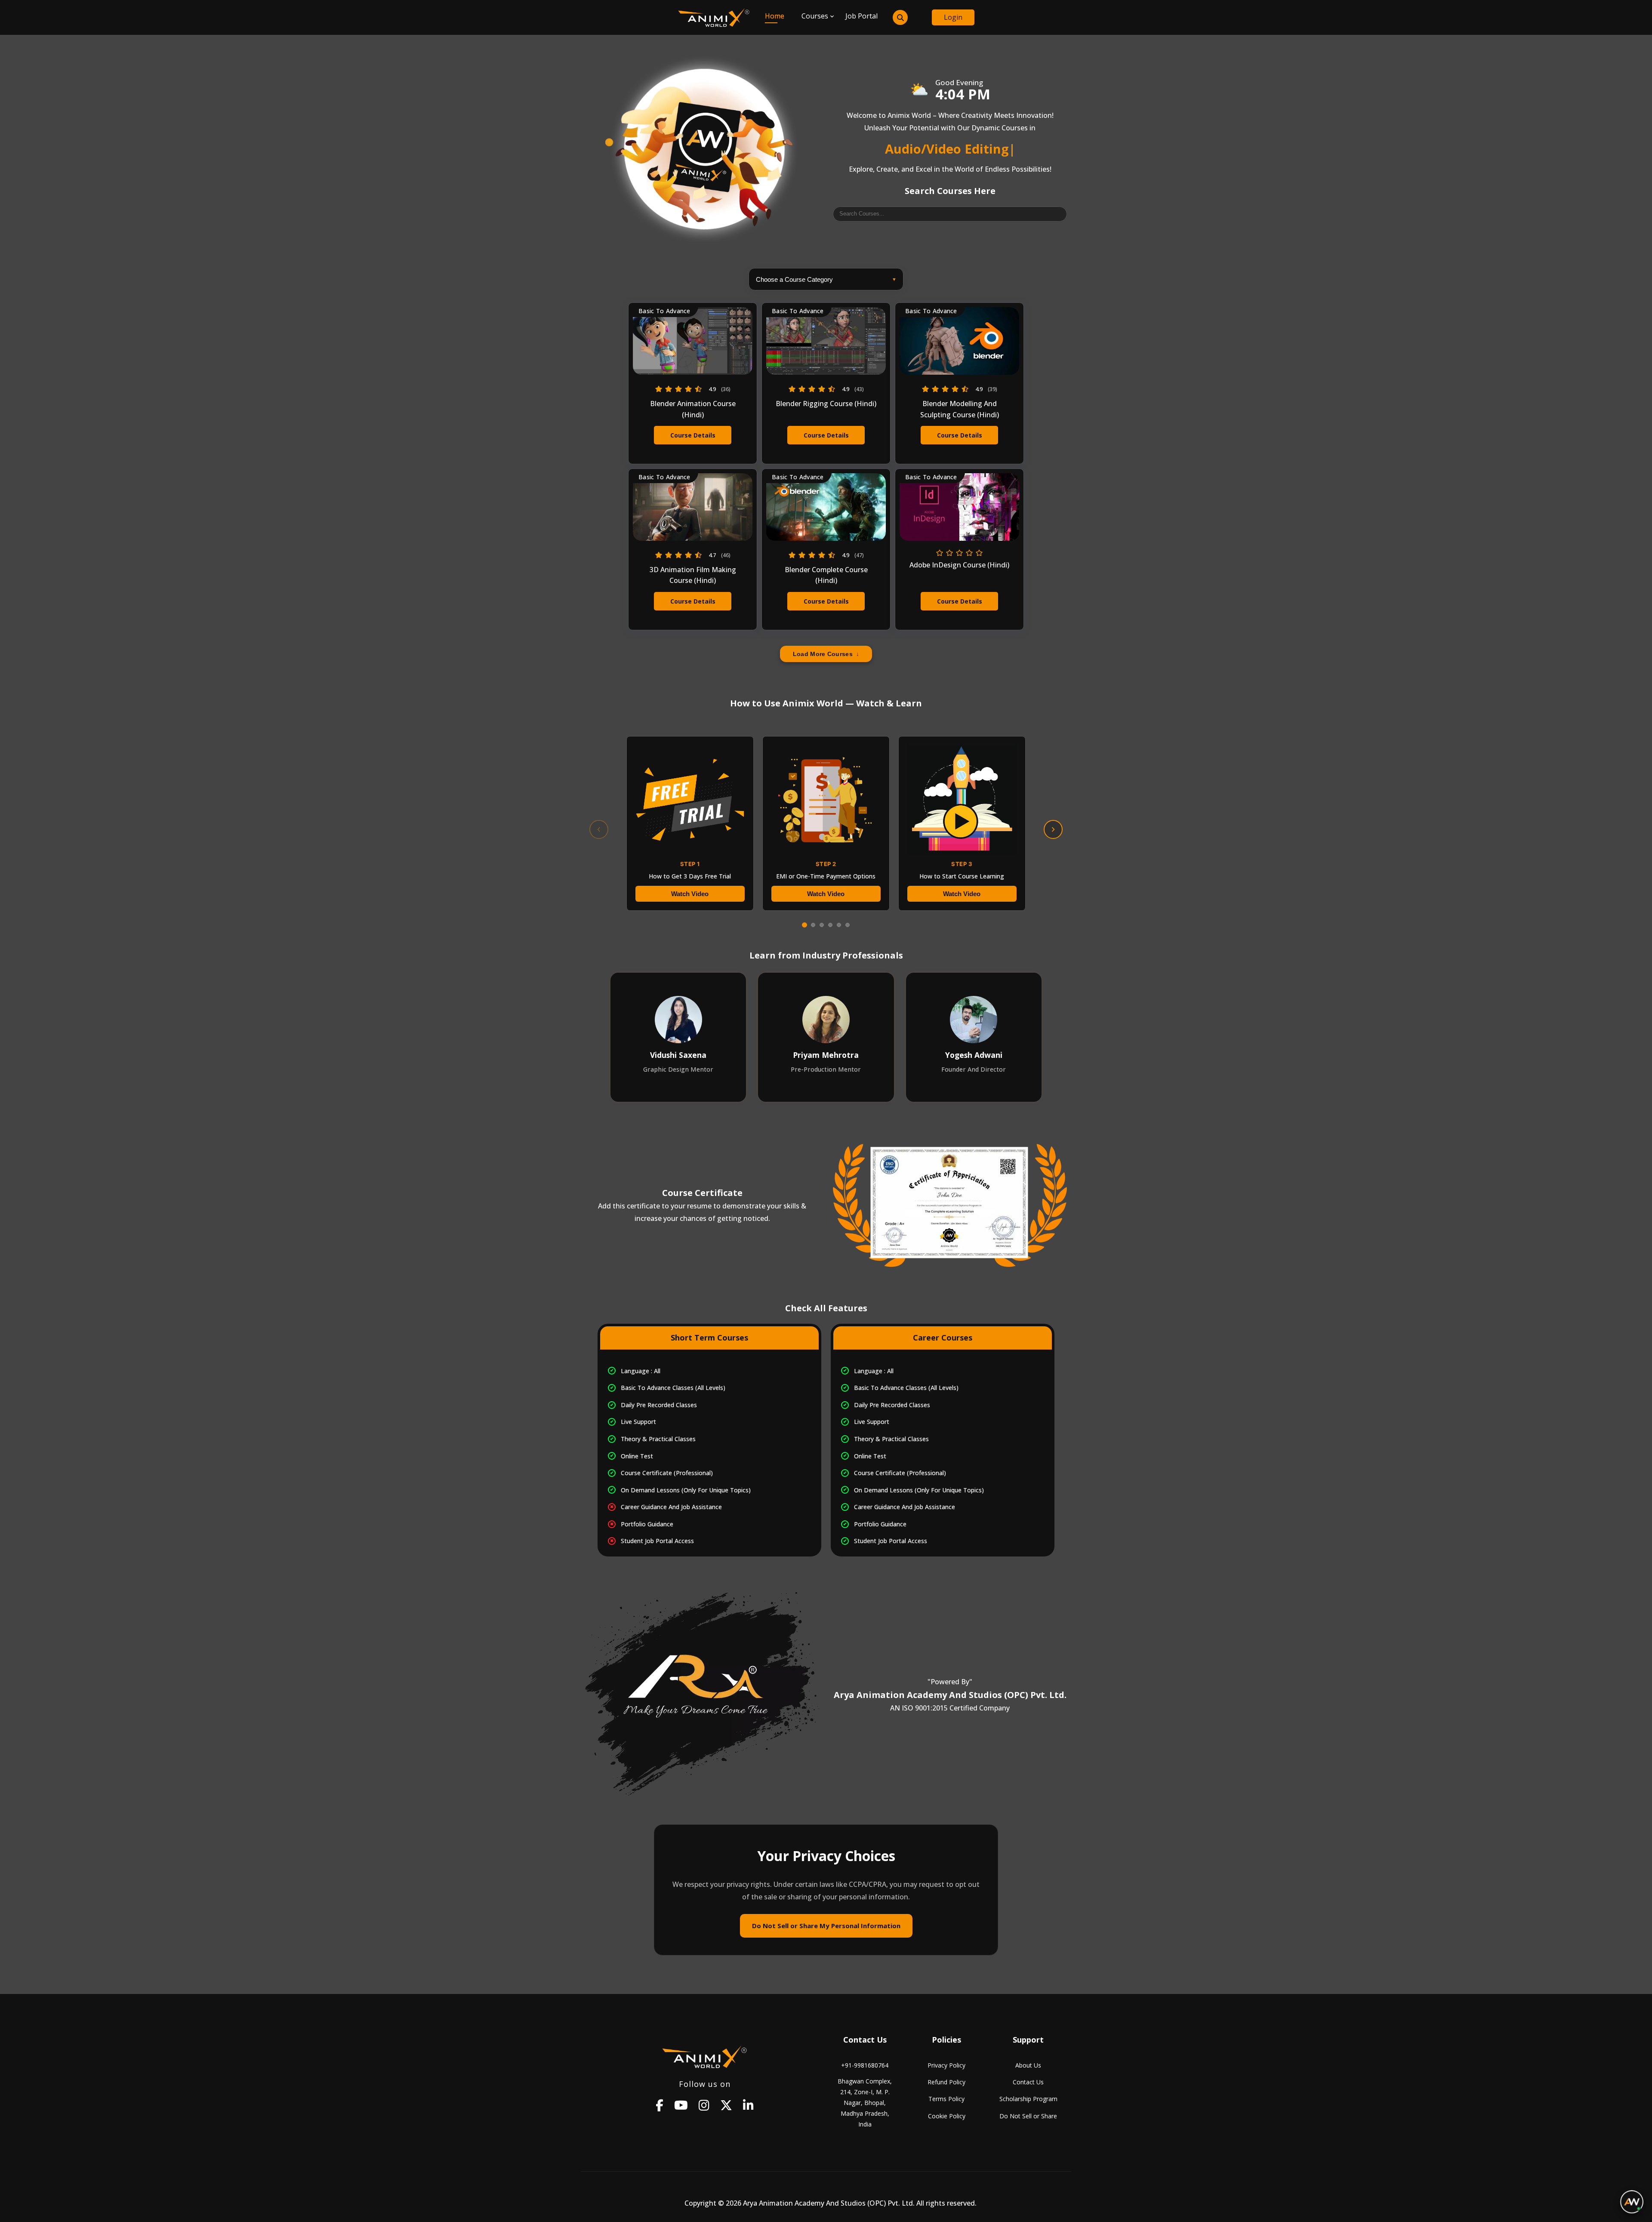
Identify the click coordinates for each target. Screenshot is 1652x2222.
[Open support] (1632, 2202)
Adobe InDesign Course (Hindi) (959, 565)
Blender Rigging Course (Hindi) (826, 404)
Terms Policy (946, 2099)
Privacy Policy (946, 2065)
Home (775, 16)
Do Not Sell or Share (1028, 2116)
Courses (815, 16)
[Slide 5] (839, 925)
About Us (1028, 2065)
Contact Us (1028, 2082)
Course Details (693, 435)
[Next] (1053, 829)
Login (953, 17)
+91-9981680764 (865, 2065)
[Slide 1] (804, 925)
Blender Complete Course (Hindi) (826, 575)
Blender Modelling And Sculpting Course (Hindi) (960, 409)
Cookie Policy (947, 2116)
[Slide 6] (848, 925)
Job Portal (861, 16)
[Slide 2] (813, 925)
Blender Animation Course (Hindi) (693, 409)
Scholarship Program (1028, 2099)
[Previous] (599, 829)
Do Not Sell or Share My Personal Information (826, 1926)
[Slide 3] (822, 925)
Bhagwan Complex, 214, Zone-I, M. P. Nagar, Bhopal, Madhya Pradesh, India (865, 2103)
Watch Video (690, 894)
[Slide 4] (830, 925)
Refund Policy (946, 2082)
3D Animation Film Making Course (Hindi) (693, 575)
